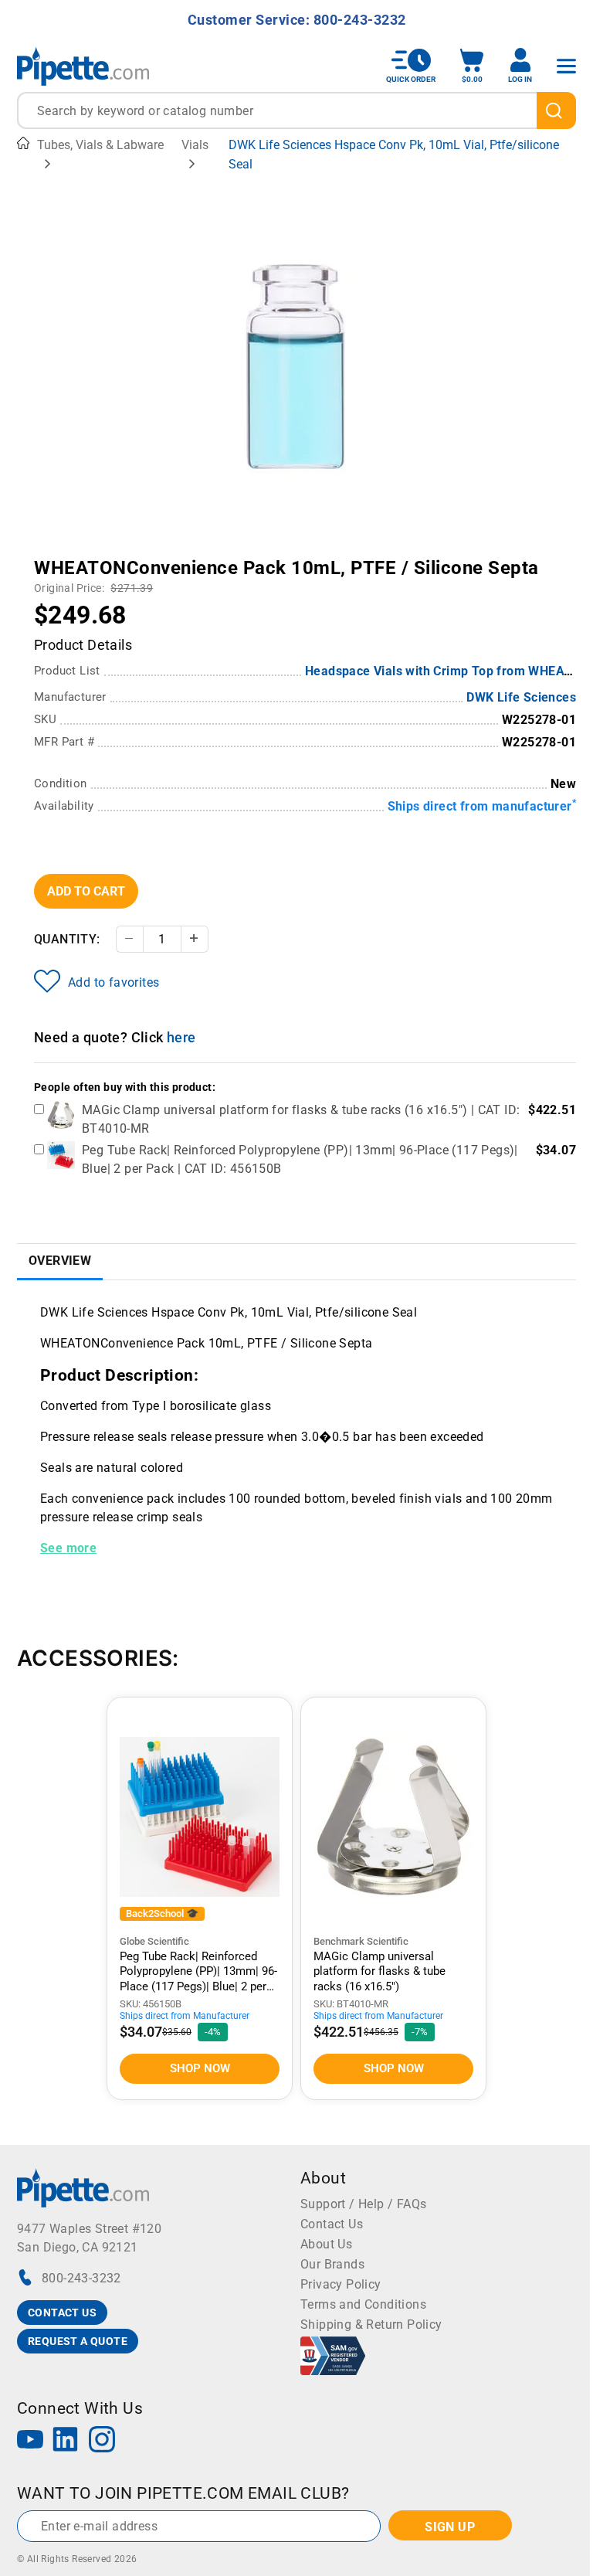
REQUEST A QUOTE (78, 2341)
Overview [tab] (60, 1261)
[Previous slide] (134, 557)
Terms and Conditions (363, 2304)
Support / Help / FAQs (363, 2204)
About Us (326, 2244)
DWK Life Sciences (521, 697)
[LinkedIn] (66, 2441)
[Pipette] (83, 66)
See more (68, 1548)
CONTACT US (62, 2313)
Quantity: (67, 939)
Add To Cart (86, 891)
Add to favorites (114, 982)
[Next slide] (459, 557)
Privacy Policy (341, 2284)
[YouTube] (30, 2441)
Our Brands (332, 2264)
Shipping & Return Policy (371, 2325)
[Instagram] (102, 2441)
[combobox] (296, 110)
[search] (556, 110)
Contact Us (332, 2224)
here (181, 1037)
